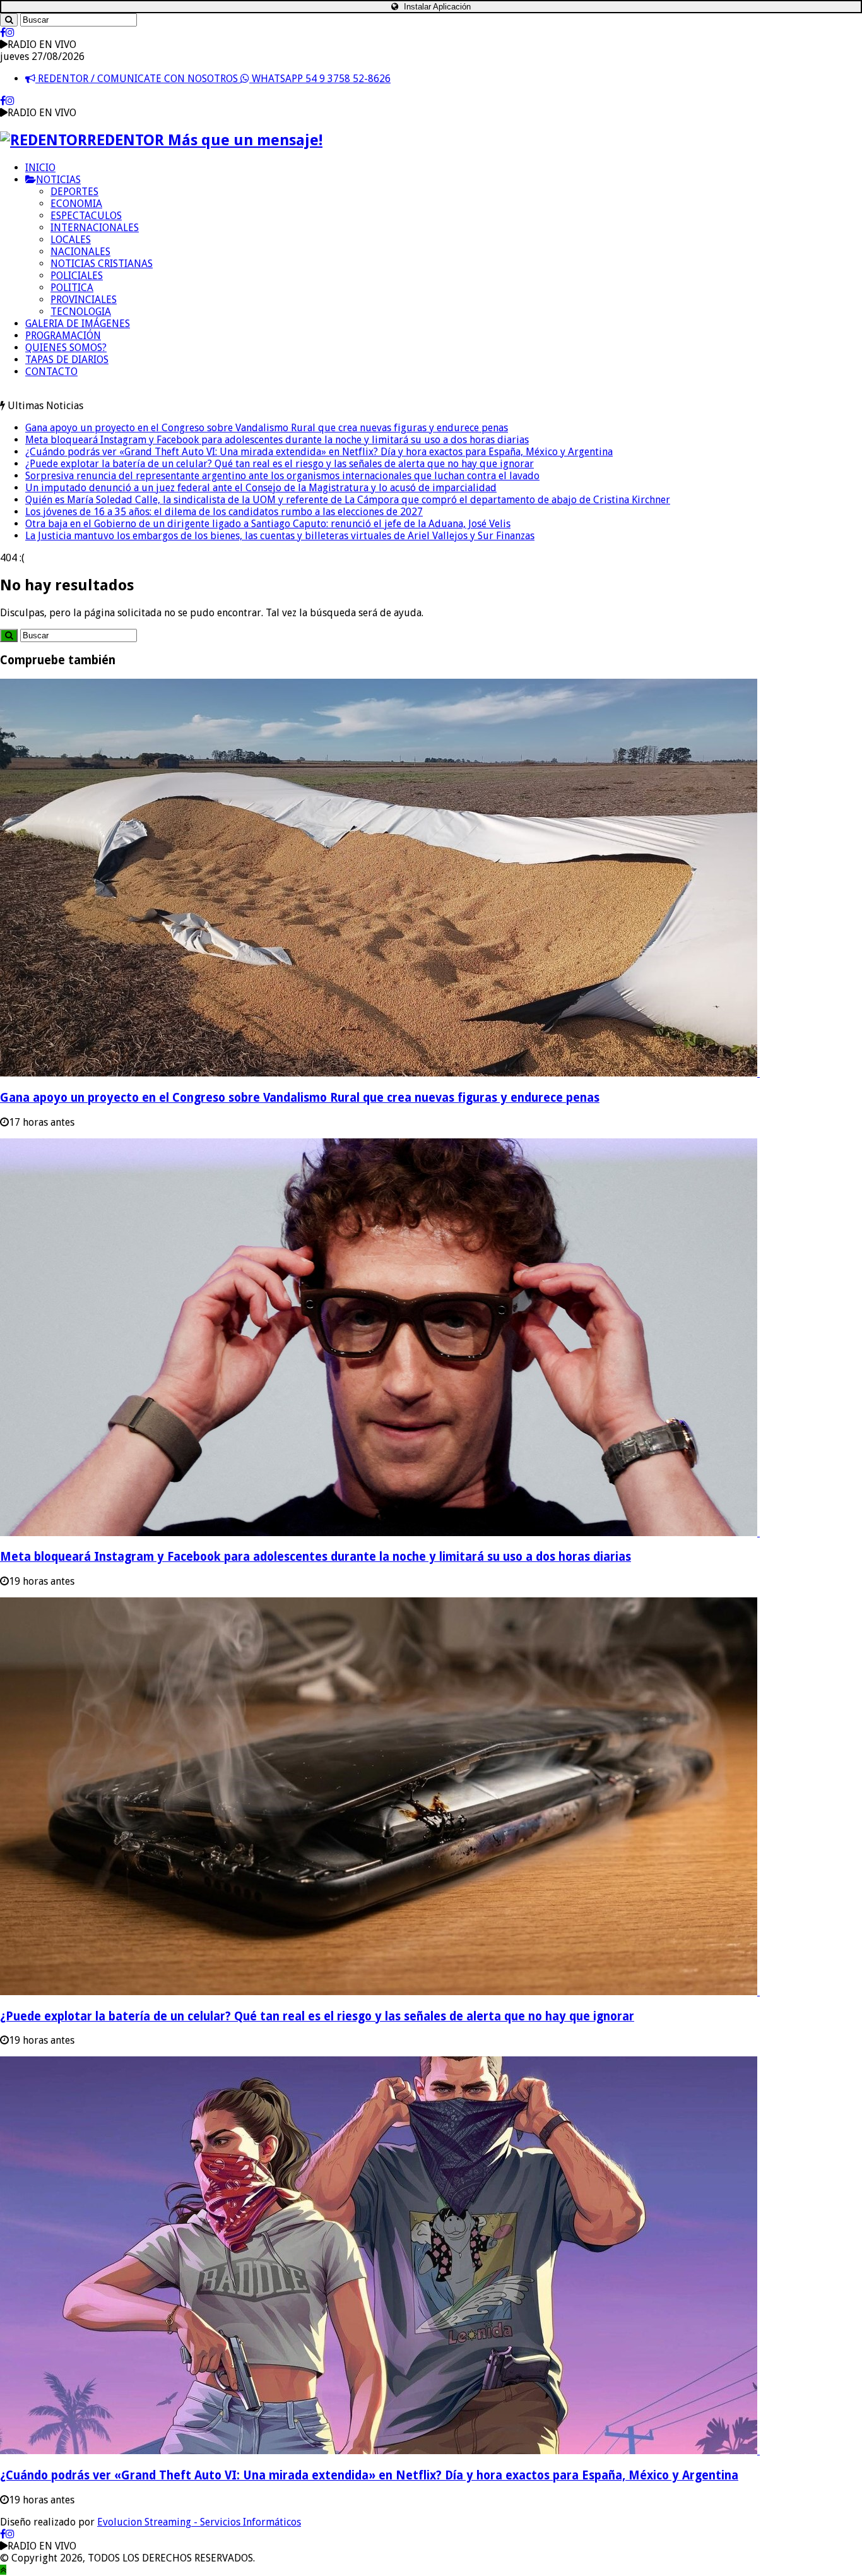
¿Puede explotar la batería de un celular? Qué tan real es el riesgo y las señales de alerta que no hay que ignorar (280, 464)
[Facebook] (3, 33)
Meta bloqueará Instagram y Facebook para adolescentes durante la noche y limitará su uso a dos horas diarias (277, 440)
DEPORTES (74, 192)
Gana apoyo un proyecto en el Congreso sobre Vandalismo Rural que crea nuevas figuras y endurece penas (267, 428)
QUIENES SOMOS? (66, 348)
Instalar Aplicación (436, 7)
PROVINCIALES (84, 300)
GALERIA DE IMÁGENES (78, 324)
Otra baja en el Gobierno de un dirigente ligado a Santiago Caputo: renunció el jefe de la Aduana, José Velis (268, 524)
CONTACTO (51, 372)
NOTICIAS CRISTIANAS (102, 264)
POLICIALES (77, 276)
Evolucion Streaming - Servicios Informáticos (199, 2522)
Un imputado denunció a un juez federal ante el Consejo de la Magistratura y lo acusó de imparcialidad (261, 488)
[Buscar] (9, 20)
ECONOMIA (76, 204)
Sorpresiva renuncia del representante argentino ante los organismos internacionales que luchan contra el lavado (282, 476)
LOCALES (71, 240)
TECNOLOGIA (81, 312)
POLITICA (72, 288)
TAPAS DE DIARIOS (67, 360)
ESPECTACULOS (86, 216)
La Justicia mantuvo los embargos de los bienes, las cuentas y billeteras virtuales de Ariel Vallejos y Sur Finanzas (280, 536)
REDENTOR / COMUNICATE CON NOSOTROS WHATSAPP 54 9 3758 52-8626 (213, 79)
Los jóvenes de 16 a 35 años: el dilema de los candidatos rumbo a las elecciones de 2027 (224, 512)
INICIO (40, 168)
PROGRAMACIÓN (63, 336)
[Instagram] (10, 33)
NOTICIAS (58, 180)
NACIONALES (80, 252)
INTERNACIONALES (95, 228)
